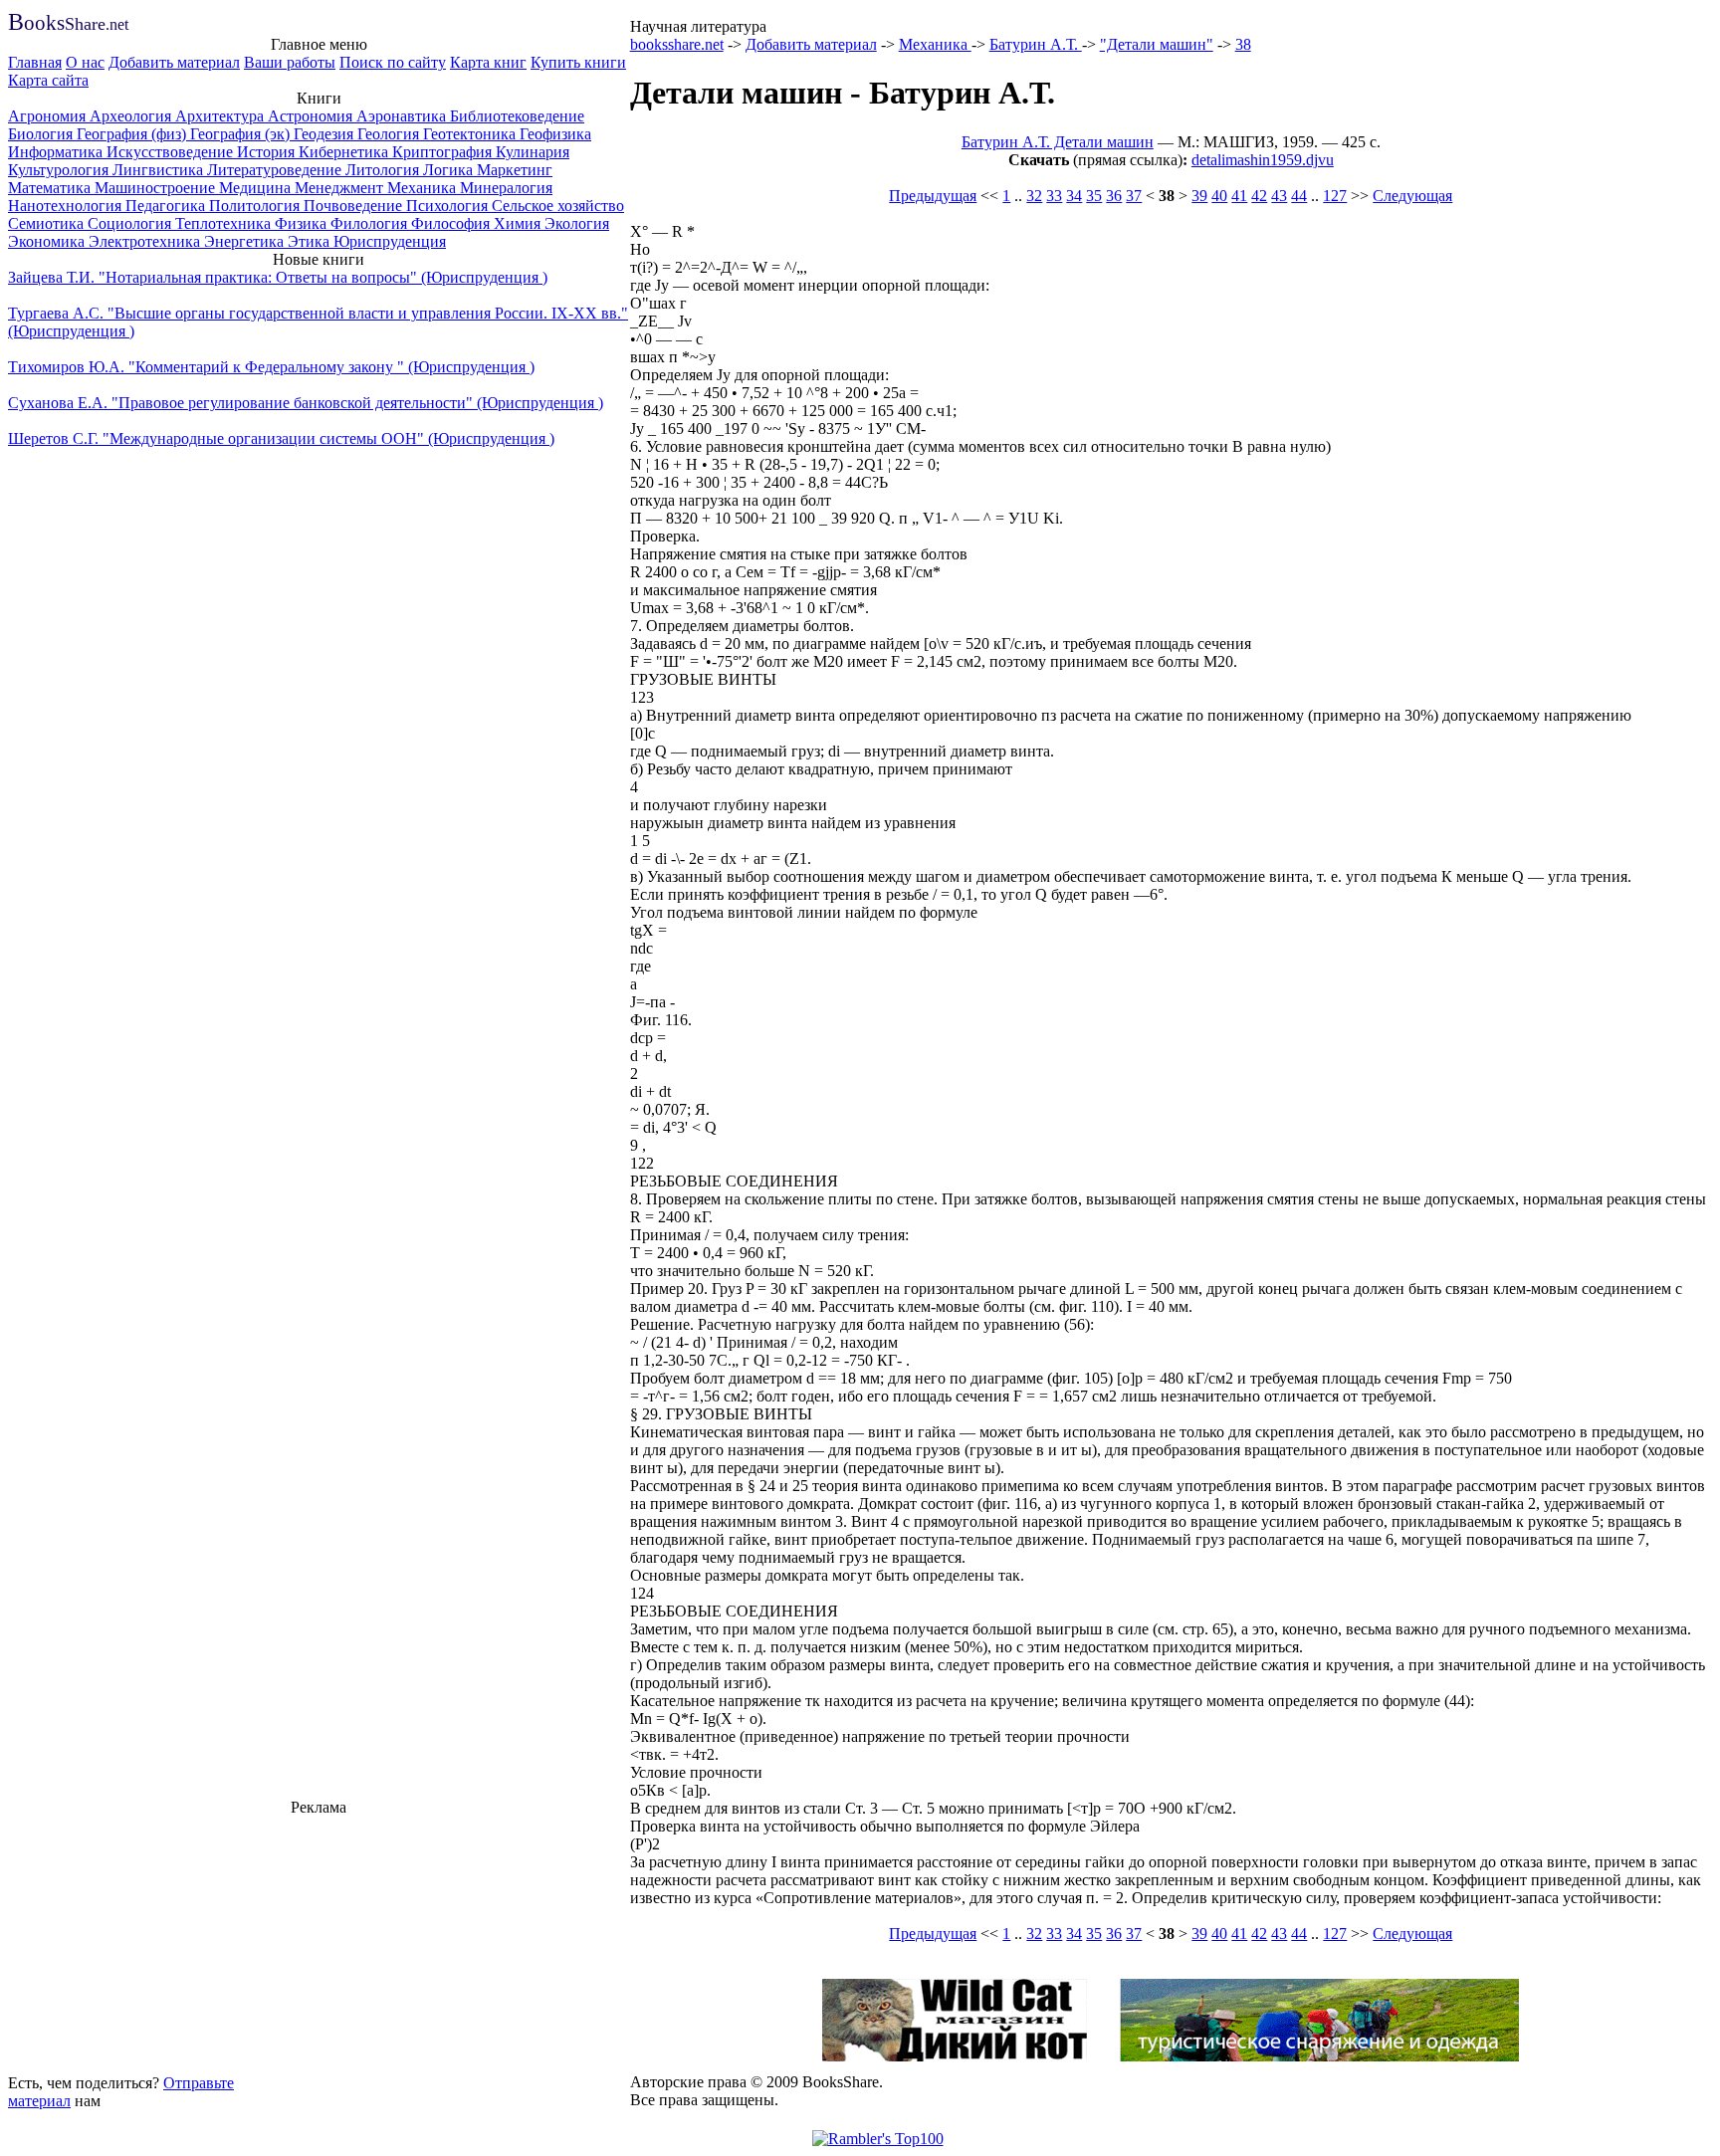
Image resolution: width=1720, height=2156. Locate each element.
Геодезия (325, 134)
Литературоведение (276, 170)
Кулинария (533, 152)
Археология (132, 116)
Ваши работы (290, 62)
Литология (384, 170)
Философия (452, 223)
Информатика (57, 152)
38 (1243, 44)
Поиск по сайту (393, 62)
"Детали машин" (1157, 44)
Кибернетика (345, 152)
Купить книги (578, 62)
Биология (42, 134)
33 (1054, 196)
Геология (390, 134)
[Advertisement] (319, 1942)
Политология (256, 206)
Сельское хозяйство (558, 206)
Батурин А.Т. (1036, 44)
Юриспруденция (390, 241)
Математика (51, 188)
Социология (131, 223)
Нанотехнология (67, 206)
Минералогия (506, 188)
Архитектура (221, 116)
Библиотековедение (517, 116)
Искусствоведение (172, 152)
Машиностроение (157, 188)
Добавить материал (174, 62)
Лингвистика (160, 170)
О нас (85, 62)
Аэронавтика (403, 116)
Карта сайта (48, 80)
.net (68, 24)
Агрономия (49, 116)
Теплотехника (225, 223)
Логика (450, 170)
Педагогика (167, 206)
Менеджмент (341, 188)
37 (1134, 196)
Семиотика (48, 223)
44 (1299, 196)
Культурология (60, 170)
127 (1335, 196)
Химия (519, 223)
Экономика (48, 241)
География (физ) (133, 134)
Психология (449, 206)
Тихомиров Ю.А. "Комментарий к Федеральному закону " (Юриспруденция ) (271, 367)
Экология (577, 223)
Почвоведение (355, 206)
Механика (424, 188)
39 (1199, 196)
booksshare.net (677, 44)
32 (1034, 196)
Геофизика (555, 134)
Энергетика (246, 241)
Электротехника (146, 241)
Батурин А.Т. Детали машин (1058, 142)
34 (1074, 196)
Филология (371, 223)
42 (1259, 196)
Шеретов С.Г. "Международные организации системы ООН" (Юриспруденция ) (281, 438)
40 (1219, 196)
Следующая (1412, 196)
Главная (35, 62)
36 (1114, 196)
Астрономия (312, 116)
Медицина (257, 188)
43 (1279, 196)
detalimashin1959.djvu (1263, 160)
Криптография (444, 152)
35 (1094, 196)
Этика (311, 241)
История (268, 152)
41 (1239, 196)
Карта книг (488, 62)
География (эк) (242, 134)
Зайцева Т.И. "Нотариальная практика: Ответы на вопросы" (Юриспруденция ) (278, 277)
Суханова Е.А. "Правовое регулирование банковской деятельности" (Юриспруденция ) (306, 403)
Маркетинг (515, 170)
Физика (303, 223)
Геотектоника (471, 134)
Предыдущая (933, 196)
